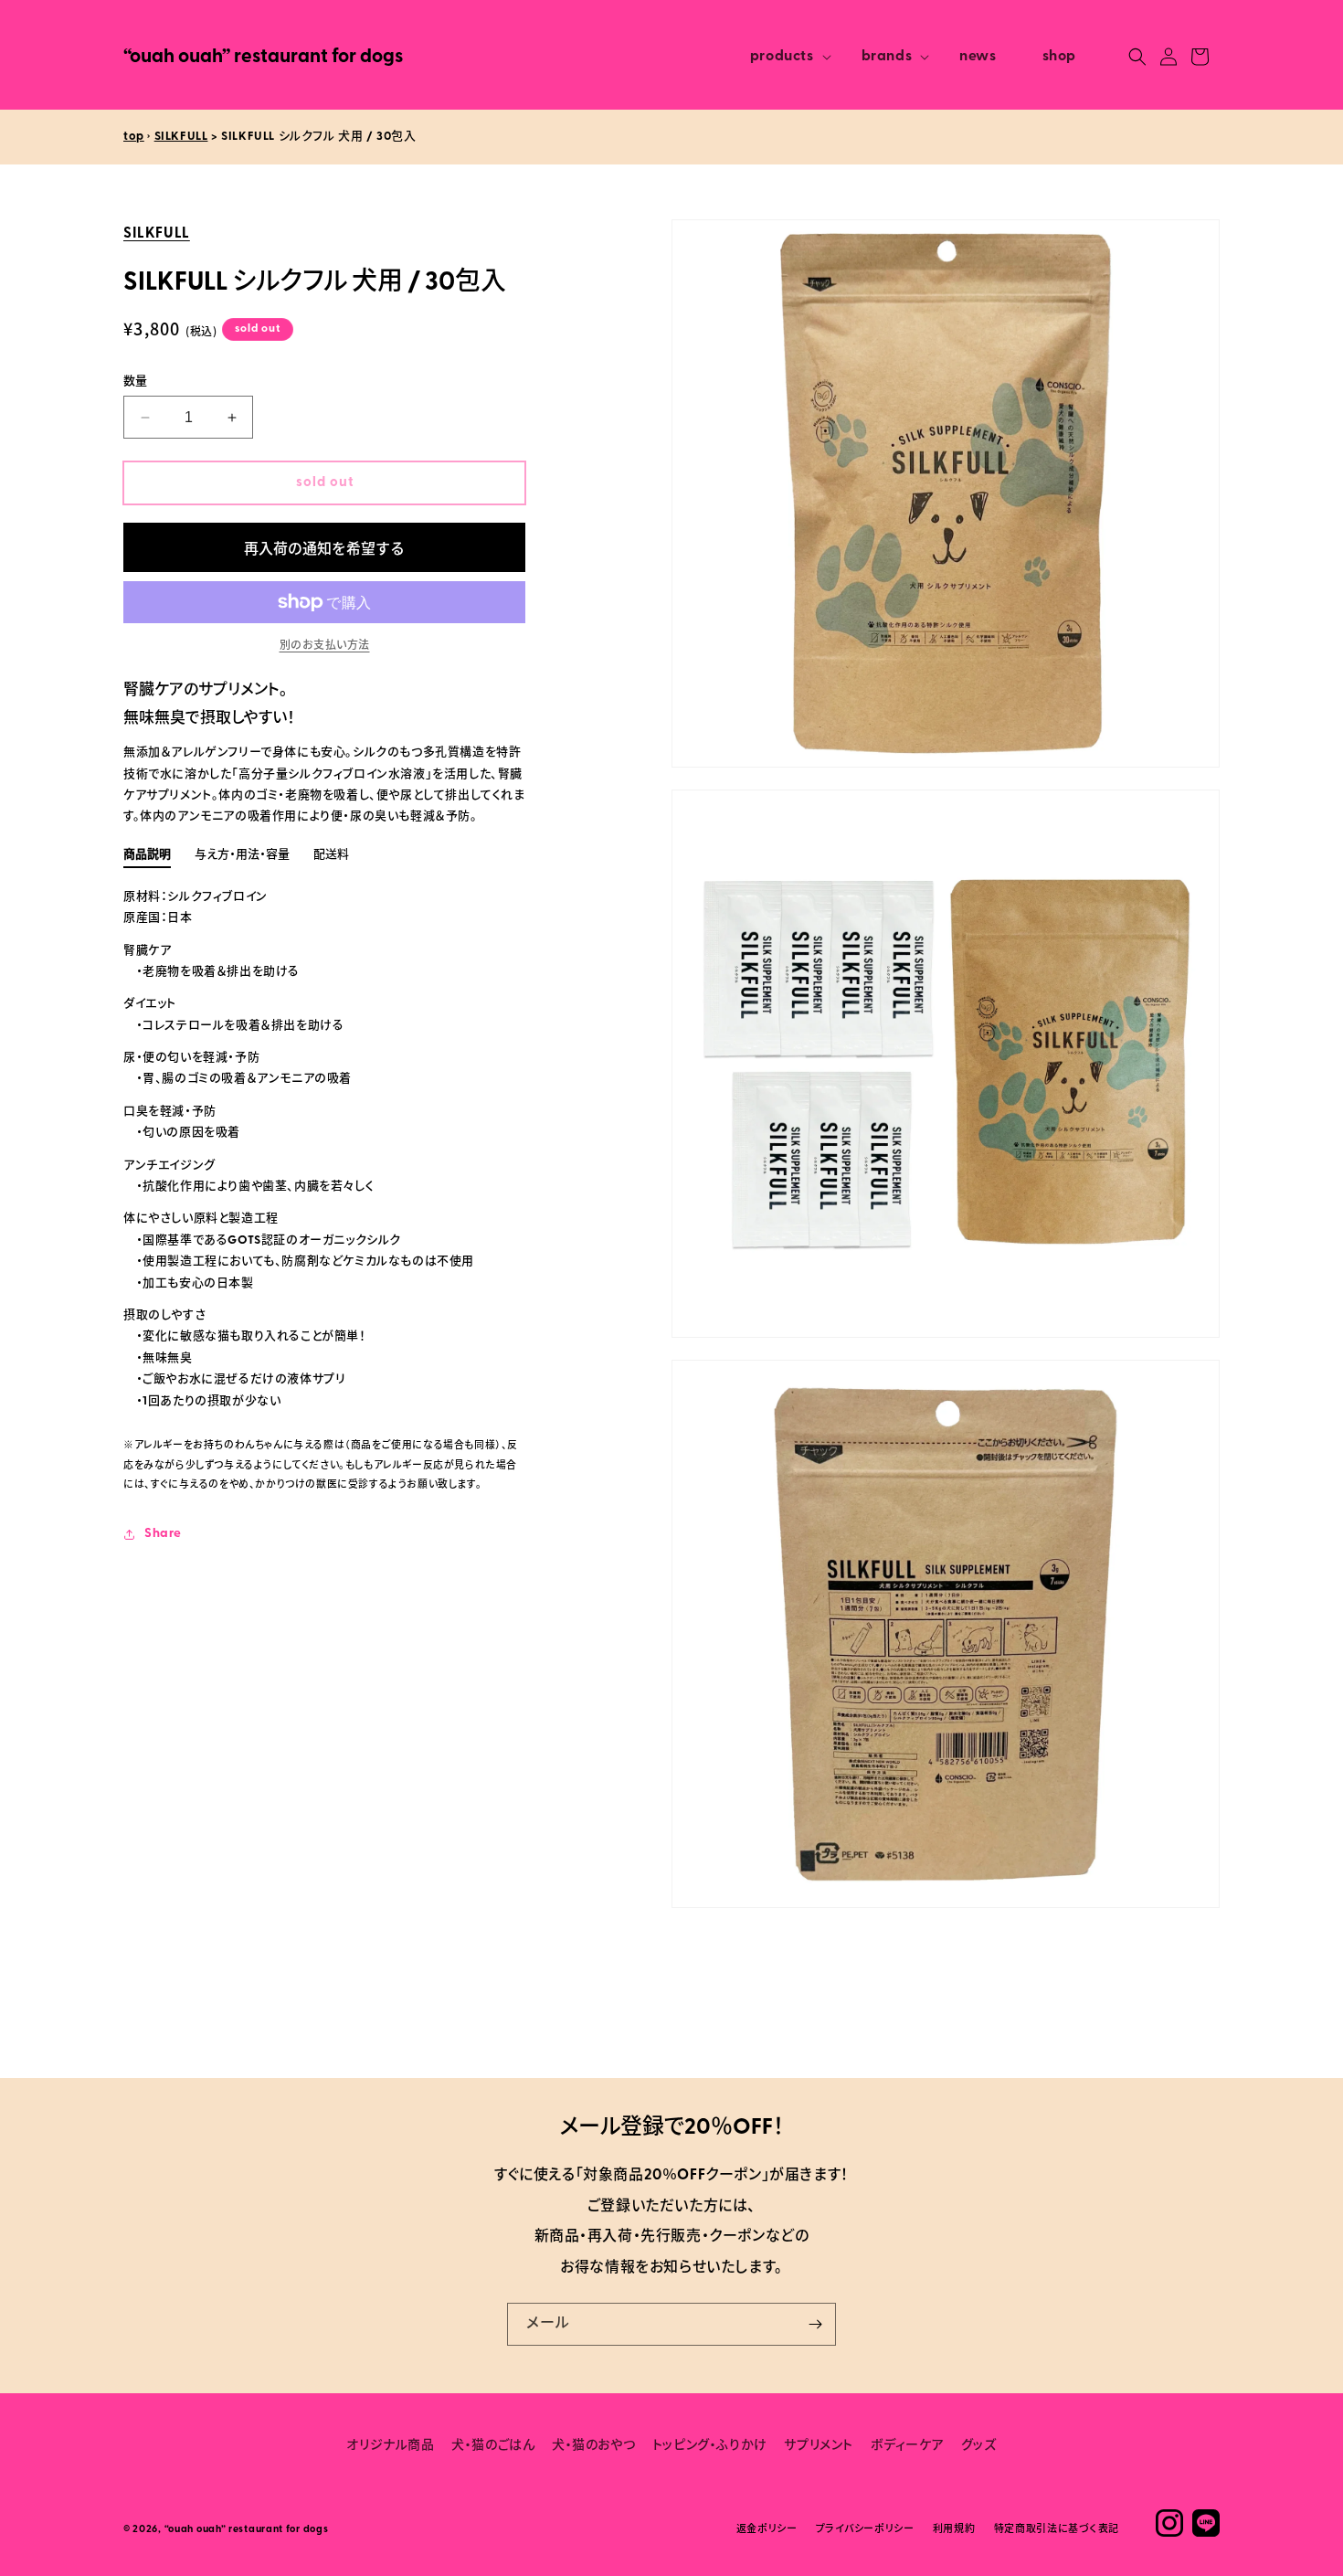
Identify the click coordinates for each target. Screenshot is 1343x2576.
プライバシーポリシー (865, 2531)
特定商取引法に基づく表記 (1057, 2531)
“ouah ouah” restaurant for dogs (247, 2531)
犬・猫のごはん (493, 2446)
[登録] (815, 2324)
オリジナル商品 (390, 2446)
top (134, 137)
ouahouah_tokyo (1169, 2523)
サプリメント (819, 2446)
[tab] (147, 858)
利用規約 (954, 2531)
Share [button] (163, 1534)
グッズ (979, 2446)
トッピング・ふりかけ (710, 2446)
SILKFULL (181, 137)
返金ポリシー (767, 2531)
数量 (136, 382)
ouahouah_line (1206, 2523)
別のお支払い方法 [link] (325, 646)
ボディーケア (908, 2446)
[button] (783, 57)
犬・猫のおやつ (593, 2446)
